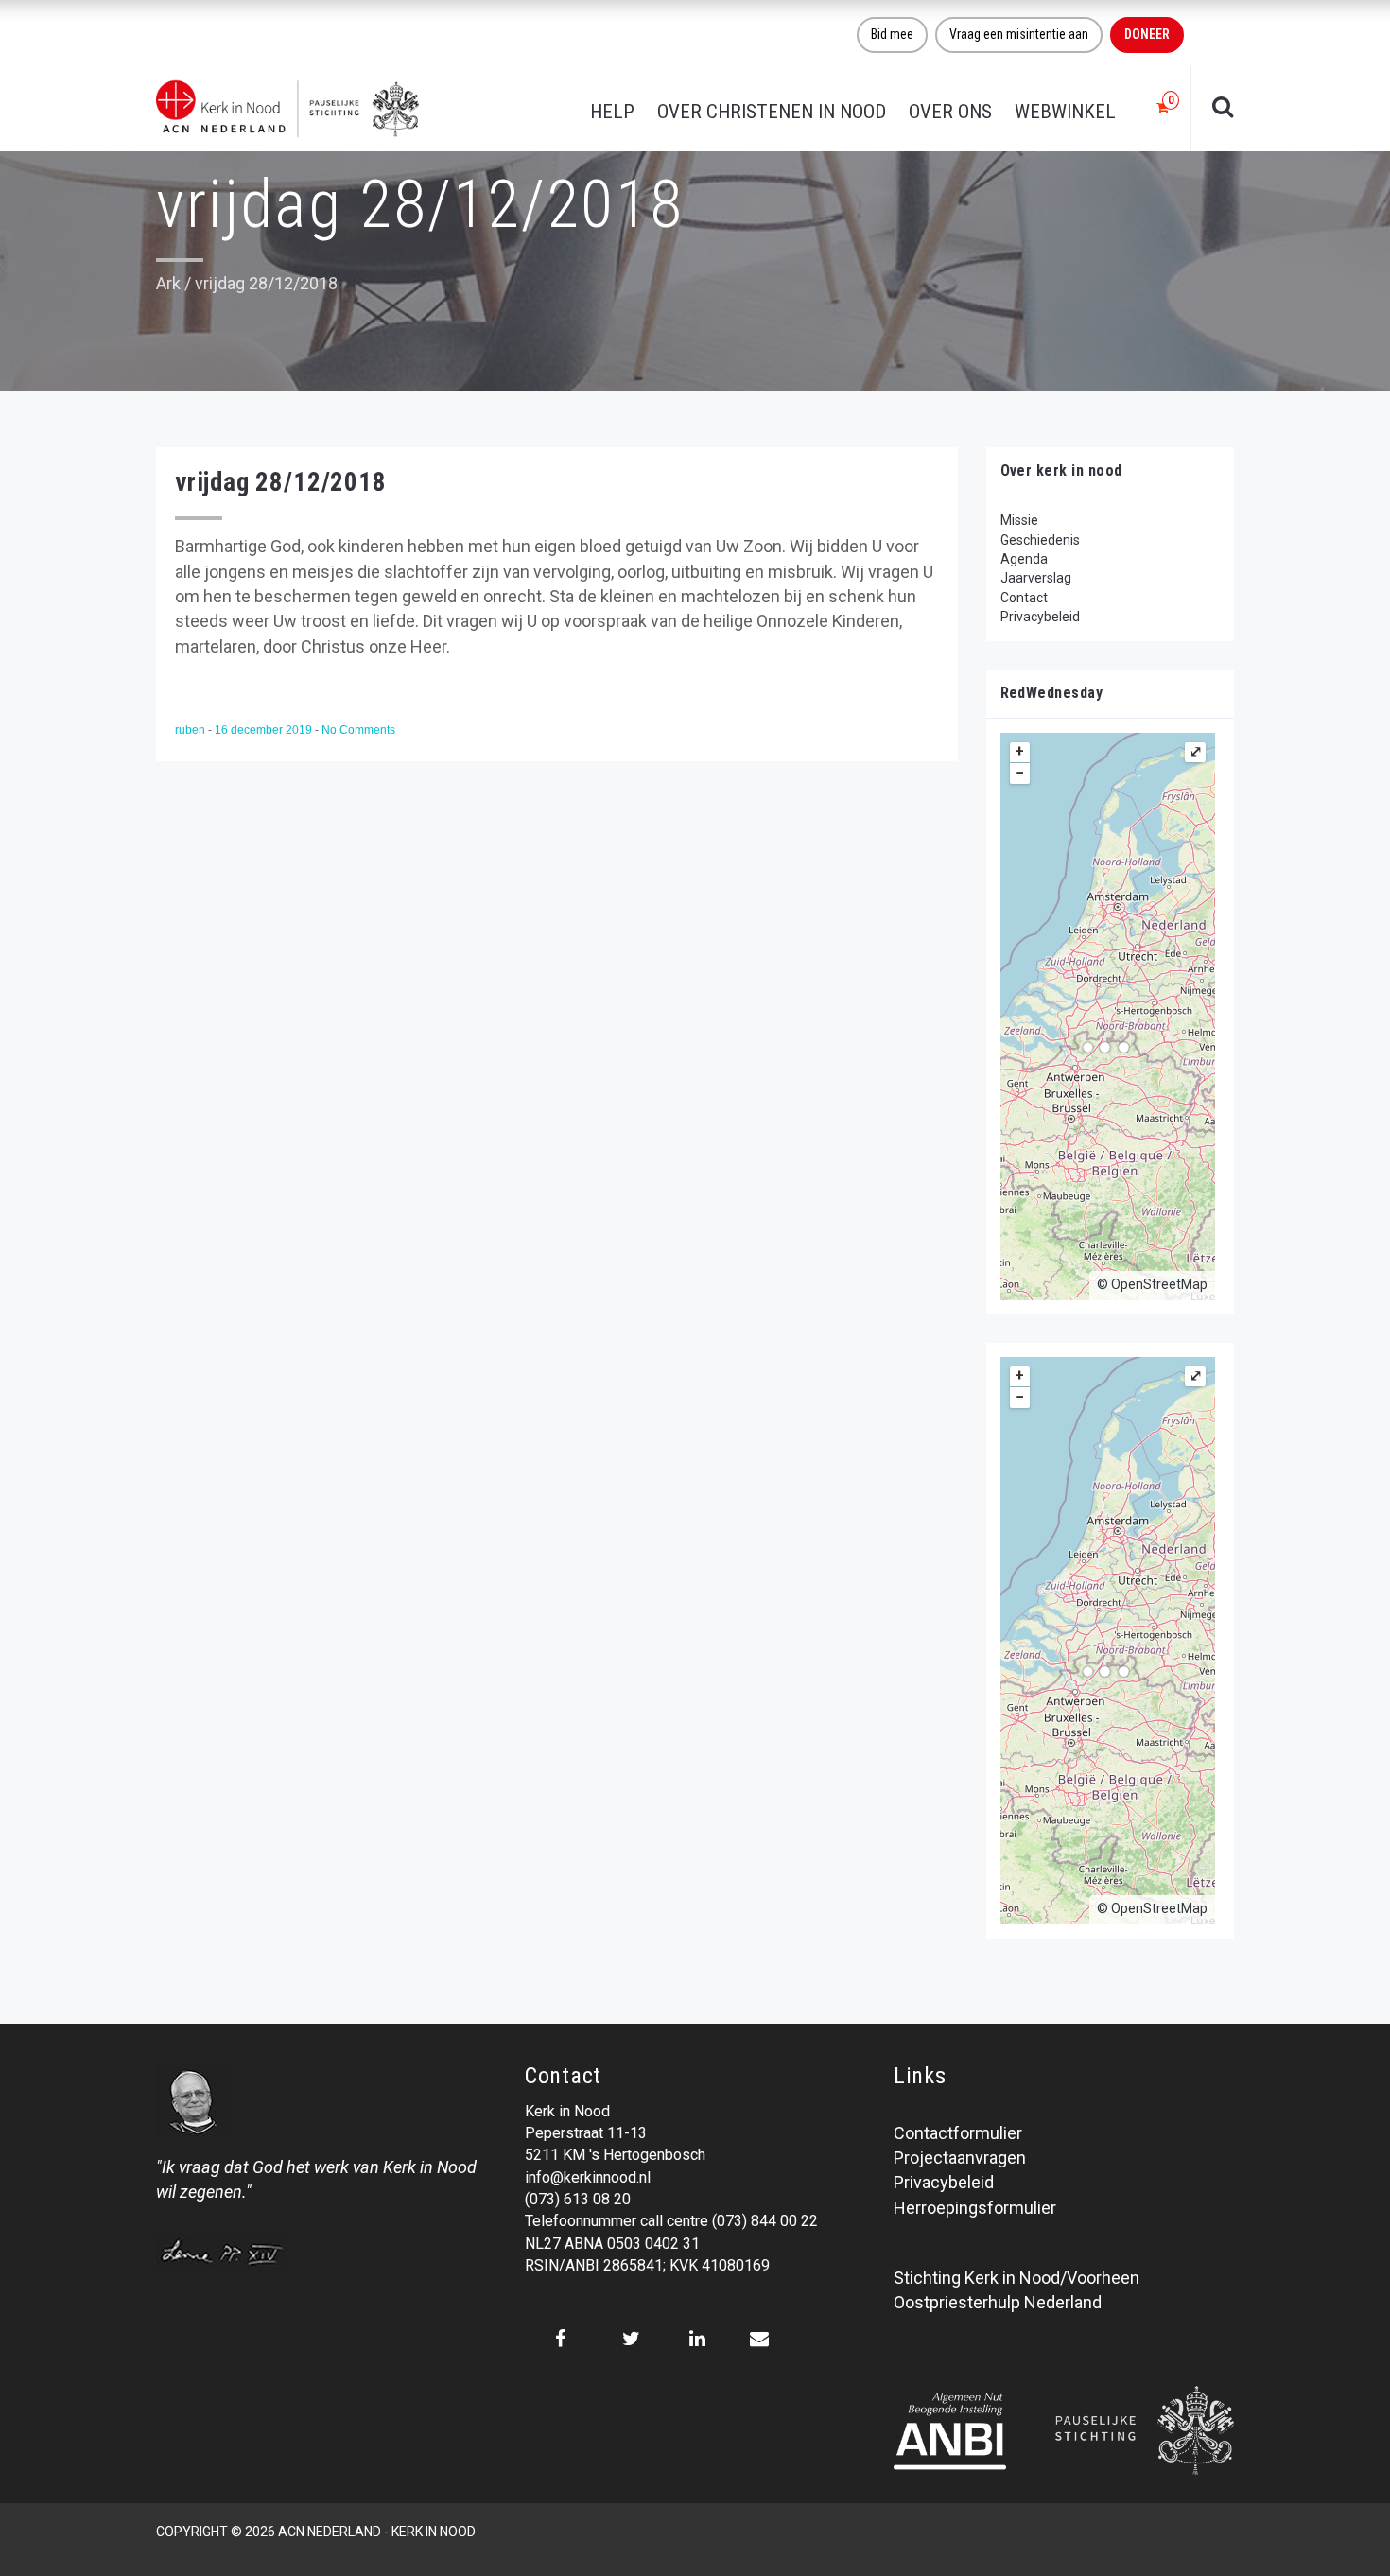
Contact (1024, 598)
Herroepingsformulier (975, 2208)
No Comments (358, 730)
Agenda (1024, 559)
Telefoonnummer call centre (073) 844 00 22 (671, 2221)
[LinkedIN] (697, 2339)
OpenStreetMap (1159, 1284)
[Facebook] (560, 2339)
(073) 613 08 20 (578, 2199)
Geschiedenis (1040, 540)
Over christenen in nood (772, 112)
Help (612, 112)
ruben (191, 730)
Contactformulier (958, 2133)
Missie (1019, 520)
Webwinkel (1065, 112)
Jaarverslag (1036, 578)
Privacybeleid (1040, 617)
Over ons (950, 112)
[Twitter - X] (631, 2339)
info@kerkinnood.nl (588, 2177)
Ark (168, 283)
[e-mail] (759, 2339)
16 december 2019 (265, 730)
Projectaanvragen (960, 2158)
